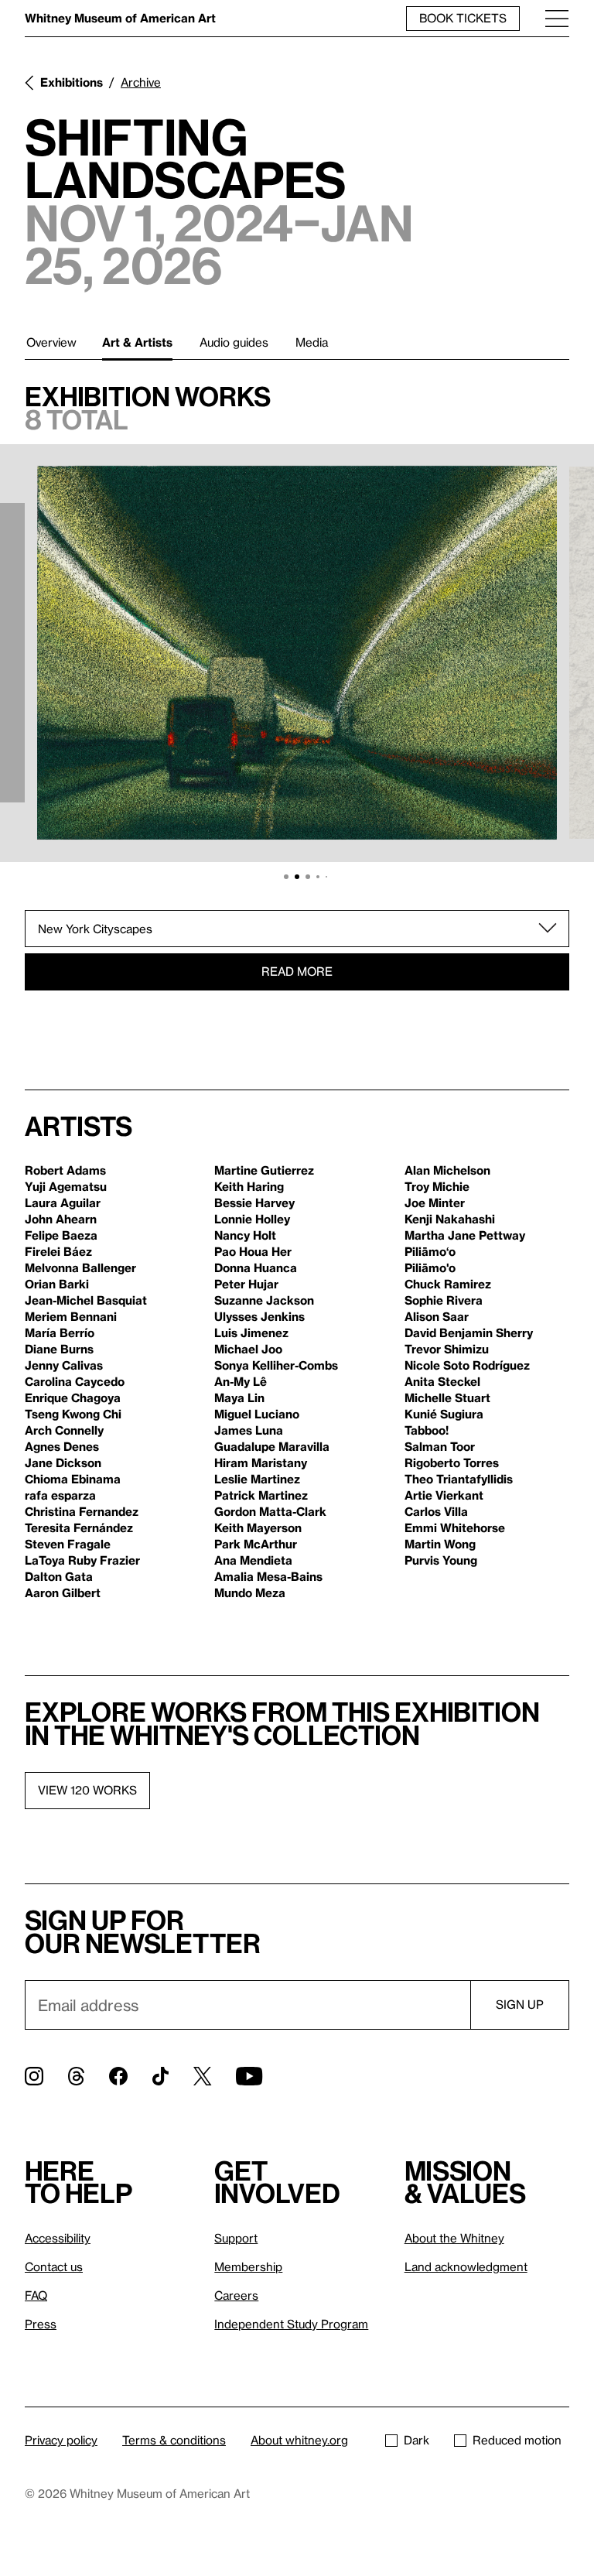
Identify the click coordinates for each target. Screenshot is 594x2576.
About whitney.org (299, 2440)
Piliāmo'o (430, 1267)
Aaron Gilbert (63, 1592)
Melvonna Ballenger (80, 1267)
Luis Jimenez (251, 1332)
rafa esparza (60, 1495)
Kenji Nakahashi (450, 1219)
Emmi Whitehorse (455, 1527)
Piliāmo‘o (430, 1251)
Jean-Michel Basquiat (86, 1300)
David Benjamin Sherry (469, 1332)
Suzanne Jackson (264, 1300)
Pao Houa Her (253, 1251)
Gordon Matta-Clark (270, 1511)
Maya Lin (239, 1397)
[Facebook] (118, 2076)
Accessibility (58, 2238)
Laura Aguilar (63, 1202)
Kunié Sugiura (444, 1414)
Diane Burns (59, 1349)
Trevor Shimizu (447, 1349)
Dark (416, 2440)
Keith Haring (249, 1186)
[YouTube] (249, 2076)
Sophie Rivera (444, 1300)
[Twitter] (202, 2076)
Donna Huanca (256, 1267)
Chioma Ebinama (73, 1479)
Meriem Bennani (71, 1316)
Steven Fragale (68, 1544)
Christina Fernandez (82, 1511)
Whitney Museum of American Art (120, 18)
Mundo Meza (250, 1592)
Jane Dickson (63, 1462)
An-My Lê (241, 1381)
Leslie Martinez (257, 1479)
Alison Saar (437, 1316)
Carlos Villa (436, 1511)
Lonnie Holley (252, 1219)
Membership (248, 2266)
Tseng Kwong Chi (73, 1414)
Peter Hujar (246, 1284)
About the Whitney (454, 2238)
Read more (297, 971)
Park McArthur (256, 1544)
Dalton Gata (59, 1576)
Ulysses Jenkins (259, 1316)
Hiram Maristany (261, 1462)
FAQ (36, 2295)
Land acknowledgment (466, 2266)
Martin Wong (440, 1544)
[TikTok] (160, 2076)
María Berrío (60, 1332)
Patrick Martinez (261, 1495)
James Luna (249, 1430)
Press (41, 2324)
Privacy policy (61, 2440)
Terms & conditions (174, 2440)
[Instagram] (34, 2076)
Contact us (54, 2266)
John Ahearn (61, 1219)
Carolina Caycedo (75, 1381)
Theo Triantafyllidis (459, 1479)
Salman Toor (440, 1446)
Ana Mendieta (253, 1560)
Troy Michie (437, 1186)
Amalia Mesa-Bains (268, 1576)
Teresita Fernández (79, 1527)
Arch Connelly (64, 1430)
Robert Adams (65, 1170)
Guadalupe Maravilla (272, 1446)
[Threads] (76, 2076)
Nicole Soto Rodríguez (467, 1365)
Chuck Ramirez (448, 1284)
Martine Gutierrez (264, 1170)
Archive (141, 82)
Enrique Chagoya (73, 1397)
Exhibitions (72, 82)
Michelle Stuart (447, 1397)
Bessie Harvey (254, 1202)
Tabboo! (427, 1430)
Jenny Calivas (64, 1365)
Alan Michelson (447, 1170)
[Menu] (557, 18)
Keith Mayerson (258, 1527)
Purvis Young (441, 1560)
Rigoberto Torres (452, 1462)
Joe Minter (435, 1202)
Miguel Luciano (257, 1414)
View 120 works (87, 1790)
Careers (236, 2295)
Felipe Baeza (61, 1235)
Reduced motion (517, 2440)
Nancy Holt (245, 1235)
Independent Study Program (291, 2324)
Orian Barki (57, 1284)
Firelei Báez (58, 1251)
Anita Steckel (442, 1381)
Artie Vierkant (444, 1495)
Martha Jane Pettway (465, 1235)
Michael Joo (248, 1349)
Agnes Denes (62, 1446)
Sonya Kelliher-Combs (276, 1365)
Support (236, 2238)
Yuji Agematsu (66, 1186)
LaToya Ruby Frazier (82, 1560)
